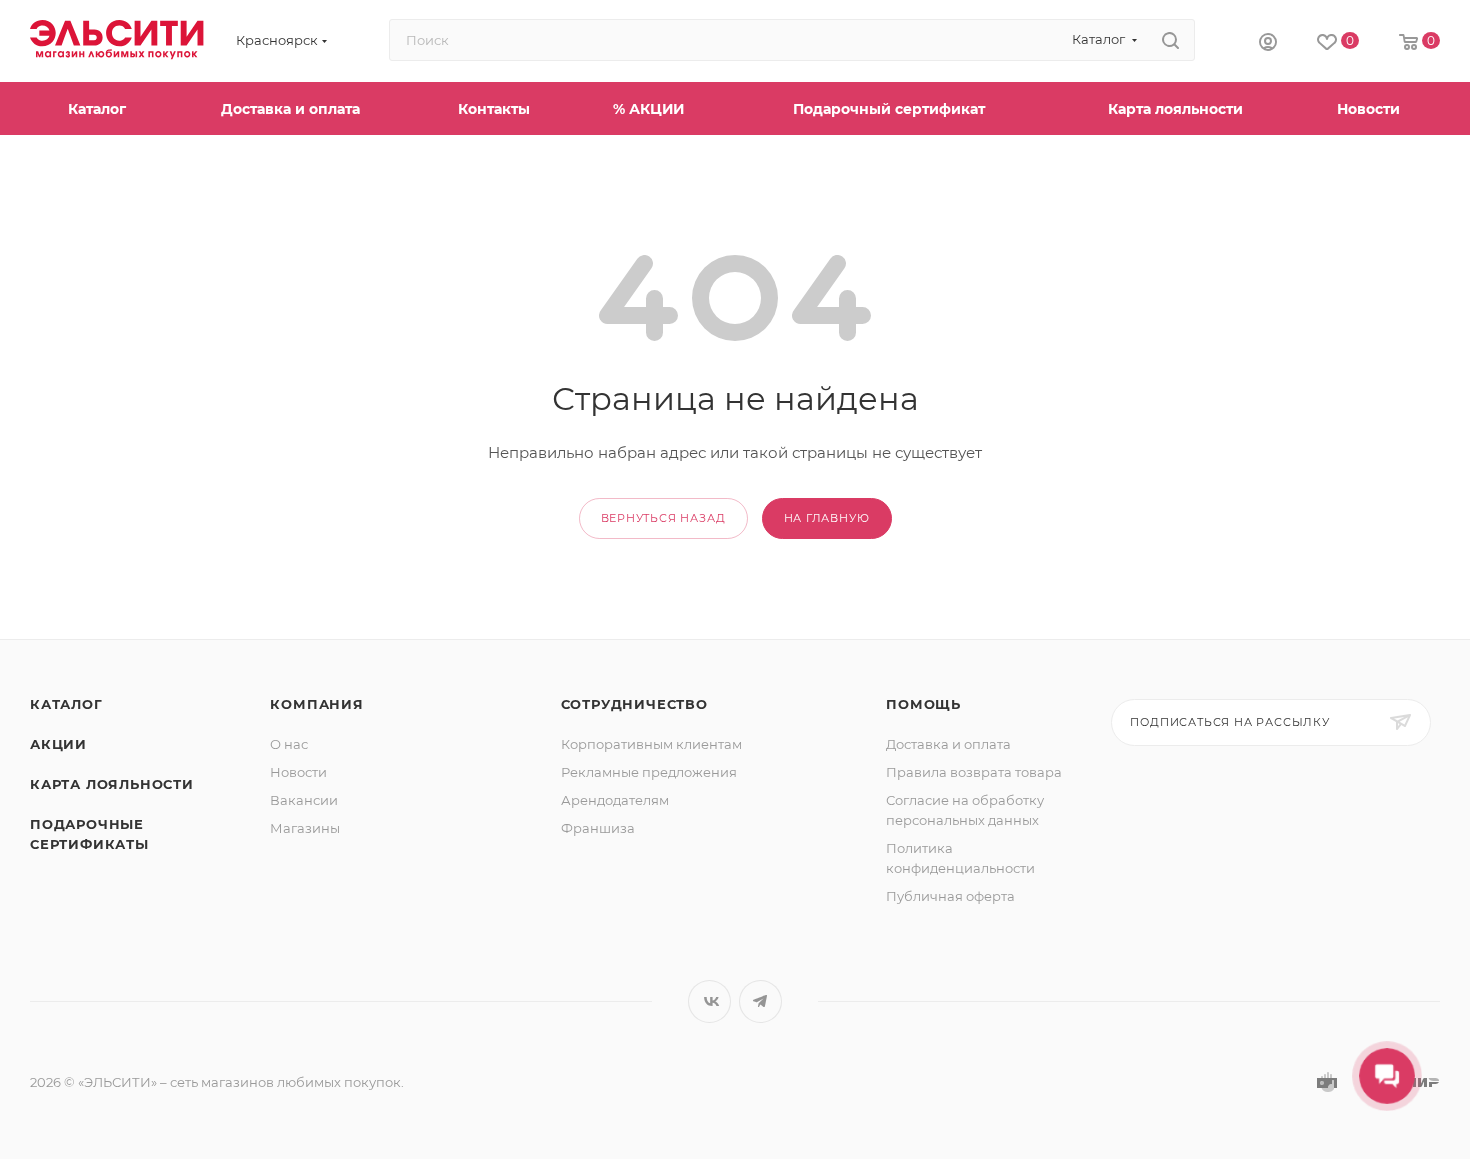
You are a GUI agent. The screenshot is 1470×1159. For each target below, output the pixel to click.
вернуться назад (663, 518)
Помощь (923, 704)
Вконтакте (709, 1001)
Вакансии (304, 800)
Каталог (66, 704)
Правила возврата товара (974, 772)
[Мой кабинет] (1268, 41)
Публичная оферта (950, 896)
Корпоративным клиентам (651, 744)
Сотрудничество (634, 704)
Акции (58, 744)
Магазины (305, 828)
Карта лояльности (112, 784)
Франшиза (598, 828)
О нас (289, 744)
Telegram (760, 1001)
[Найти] (1170, 40)
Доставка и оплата (948, 744)
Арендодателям (615, 800)
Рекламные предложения (649, 772)
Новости (298, 772)
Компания (316, 704)
